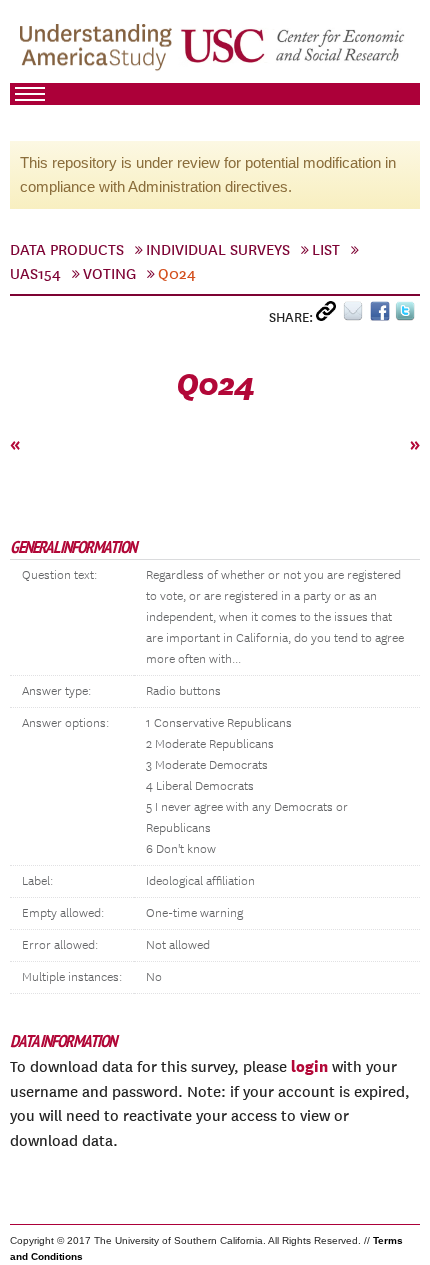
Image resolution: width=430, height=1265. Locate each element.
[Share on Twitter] (407, 315)
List (326, 250)
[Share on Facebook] (382, 315)
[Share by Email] (356, 315)
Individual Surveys (218, 250)
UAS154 (35, 274)
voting (109, 274)
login (309, 1066)
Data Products (67, 250)
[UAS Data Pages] (99, 51)
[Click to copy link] (329, 315)
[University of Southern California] (294, 51)
